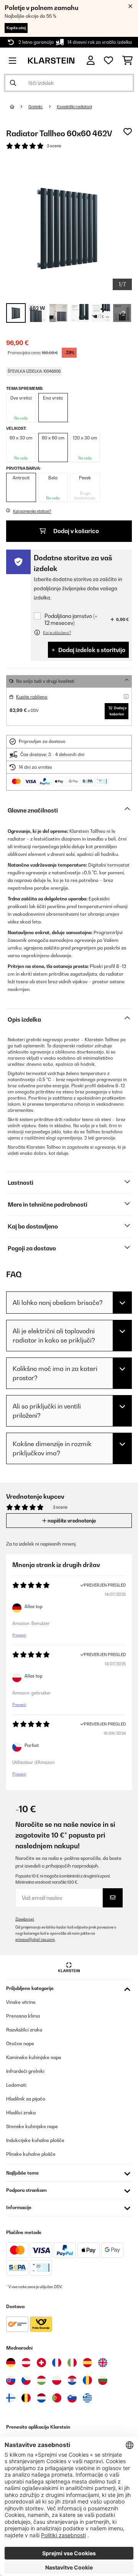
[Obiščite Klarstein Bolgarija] (103, 2380)
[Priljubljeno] (108, 61)
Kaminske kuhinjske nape (34, 2057)
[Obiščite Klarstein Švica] (41, 2363)
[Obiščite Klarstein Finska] (11, 2398)
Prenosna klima (23, 2016)
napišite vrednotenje (71, 1521)
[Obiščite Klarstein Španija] (87, 2363)
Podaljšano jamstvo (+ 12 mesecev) (71, 619)
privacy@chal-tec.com (35, 1939)
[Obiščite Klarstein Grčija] (87, 2398)
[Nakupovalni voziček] (127, 61)
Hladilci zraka (21, 2113)
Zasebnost (25, 1919)
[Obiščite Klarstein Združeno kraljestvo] (103, 2363)
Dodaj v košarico (76, 531)
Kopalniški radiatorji (74, 107)
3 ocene (54, 146)
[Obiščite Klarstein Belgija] (26, 2398)
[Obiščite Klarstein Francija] (57, 2363)
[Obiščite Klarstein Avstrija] (26, 2363)
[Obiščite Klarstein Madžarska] (41, 2380)
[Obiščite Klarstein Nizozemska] (41, 2398)
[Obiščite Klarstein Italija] (72, 2363)
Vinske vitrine (21, 2002)
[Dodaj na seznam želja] (128, 132)
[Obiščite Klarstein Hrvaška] (72, 2380)
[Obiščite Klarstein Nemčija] (11, 2363)
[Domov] (19, 107)
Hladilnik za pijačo (26, 2099)
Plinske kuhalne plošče (31, 2154)
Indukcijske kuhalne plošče (35, 2140)
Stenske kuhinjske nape (32, 2126)
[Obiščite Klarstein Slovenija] (72, 2398)
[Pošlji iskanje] (13, 83)
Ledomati (16, 2085)
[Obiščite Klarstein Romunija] (87, 2380)
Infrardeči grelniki (25, 2071)
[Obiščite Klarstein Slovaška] (11, 2380)
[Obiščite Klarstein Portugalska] (57, 2398)
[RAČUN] (91, 60)
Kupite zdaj (16, 28)
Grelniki (36, 107)
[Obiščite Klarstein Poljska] (57, 2380)
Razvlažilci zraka (24, 2030)
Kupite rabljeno (32, 697)
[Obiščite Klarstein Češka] (26, 2380)
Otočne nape (20, 2043)
